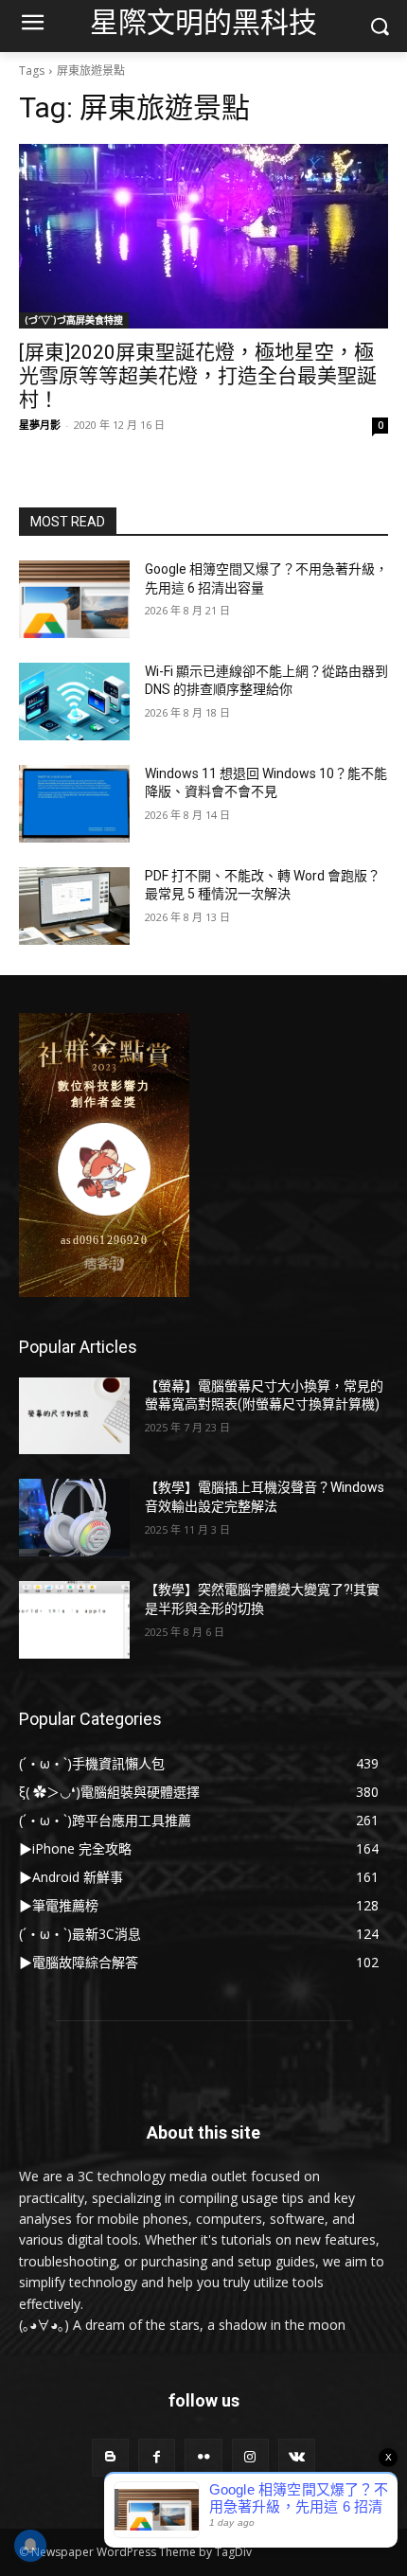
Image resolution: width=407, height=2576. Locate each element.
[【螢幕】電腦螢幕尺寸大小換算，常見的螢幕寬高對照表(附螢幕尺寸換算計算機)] (74, 1416)
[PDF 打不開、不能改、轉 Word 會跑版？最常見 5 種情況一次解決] (74, 906)
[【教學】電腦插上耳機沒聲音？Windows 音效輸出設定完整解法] (74, 1518)
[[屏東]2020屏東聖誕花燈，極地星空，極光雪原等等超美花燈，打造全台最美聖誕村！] (203, 236)
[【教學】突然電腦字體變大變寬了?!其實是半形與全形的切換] (74, 1620)
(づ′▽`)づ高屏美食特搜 (74, 320)
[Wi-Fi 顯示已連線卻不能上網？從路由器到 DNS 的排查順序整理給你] (74, 702)
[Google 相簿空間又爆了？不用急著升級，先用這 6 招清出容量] (74, 599)
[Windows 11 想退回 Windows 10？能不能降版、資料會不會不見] (74, 804)
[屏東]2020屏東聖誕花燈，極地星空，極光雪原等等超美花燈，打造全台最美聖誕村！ (198, 376)
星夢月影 (40, 425)
